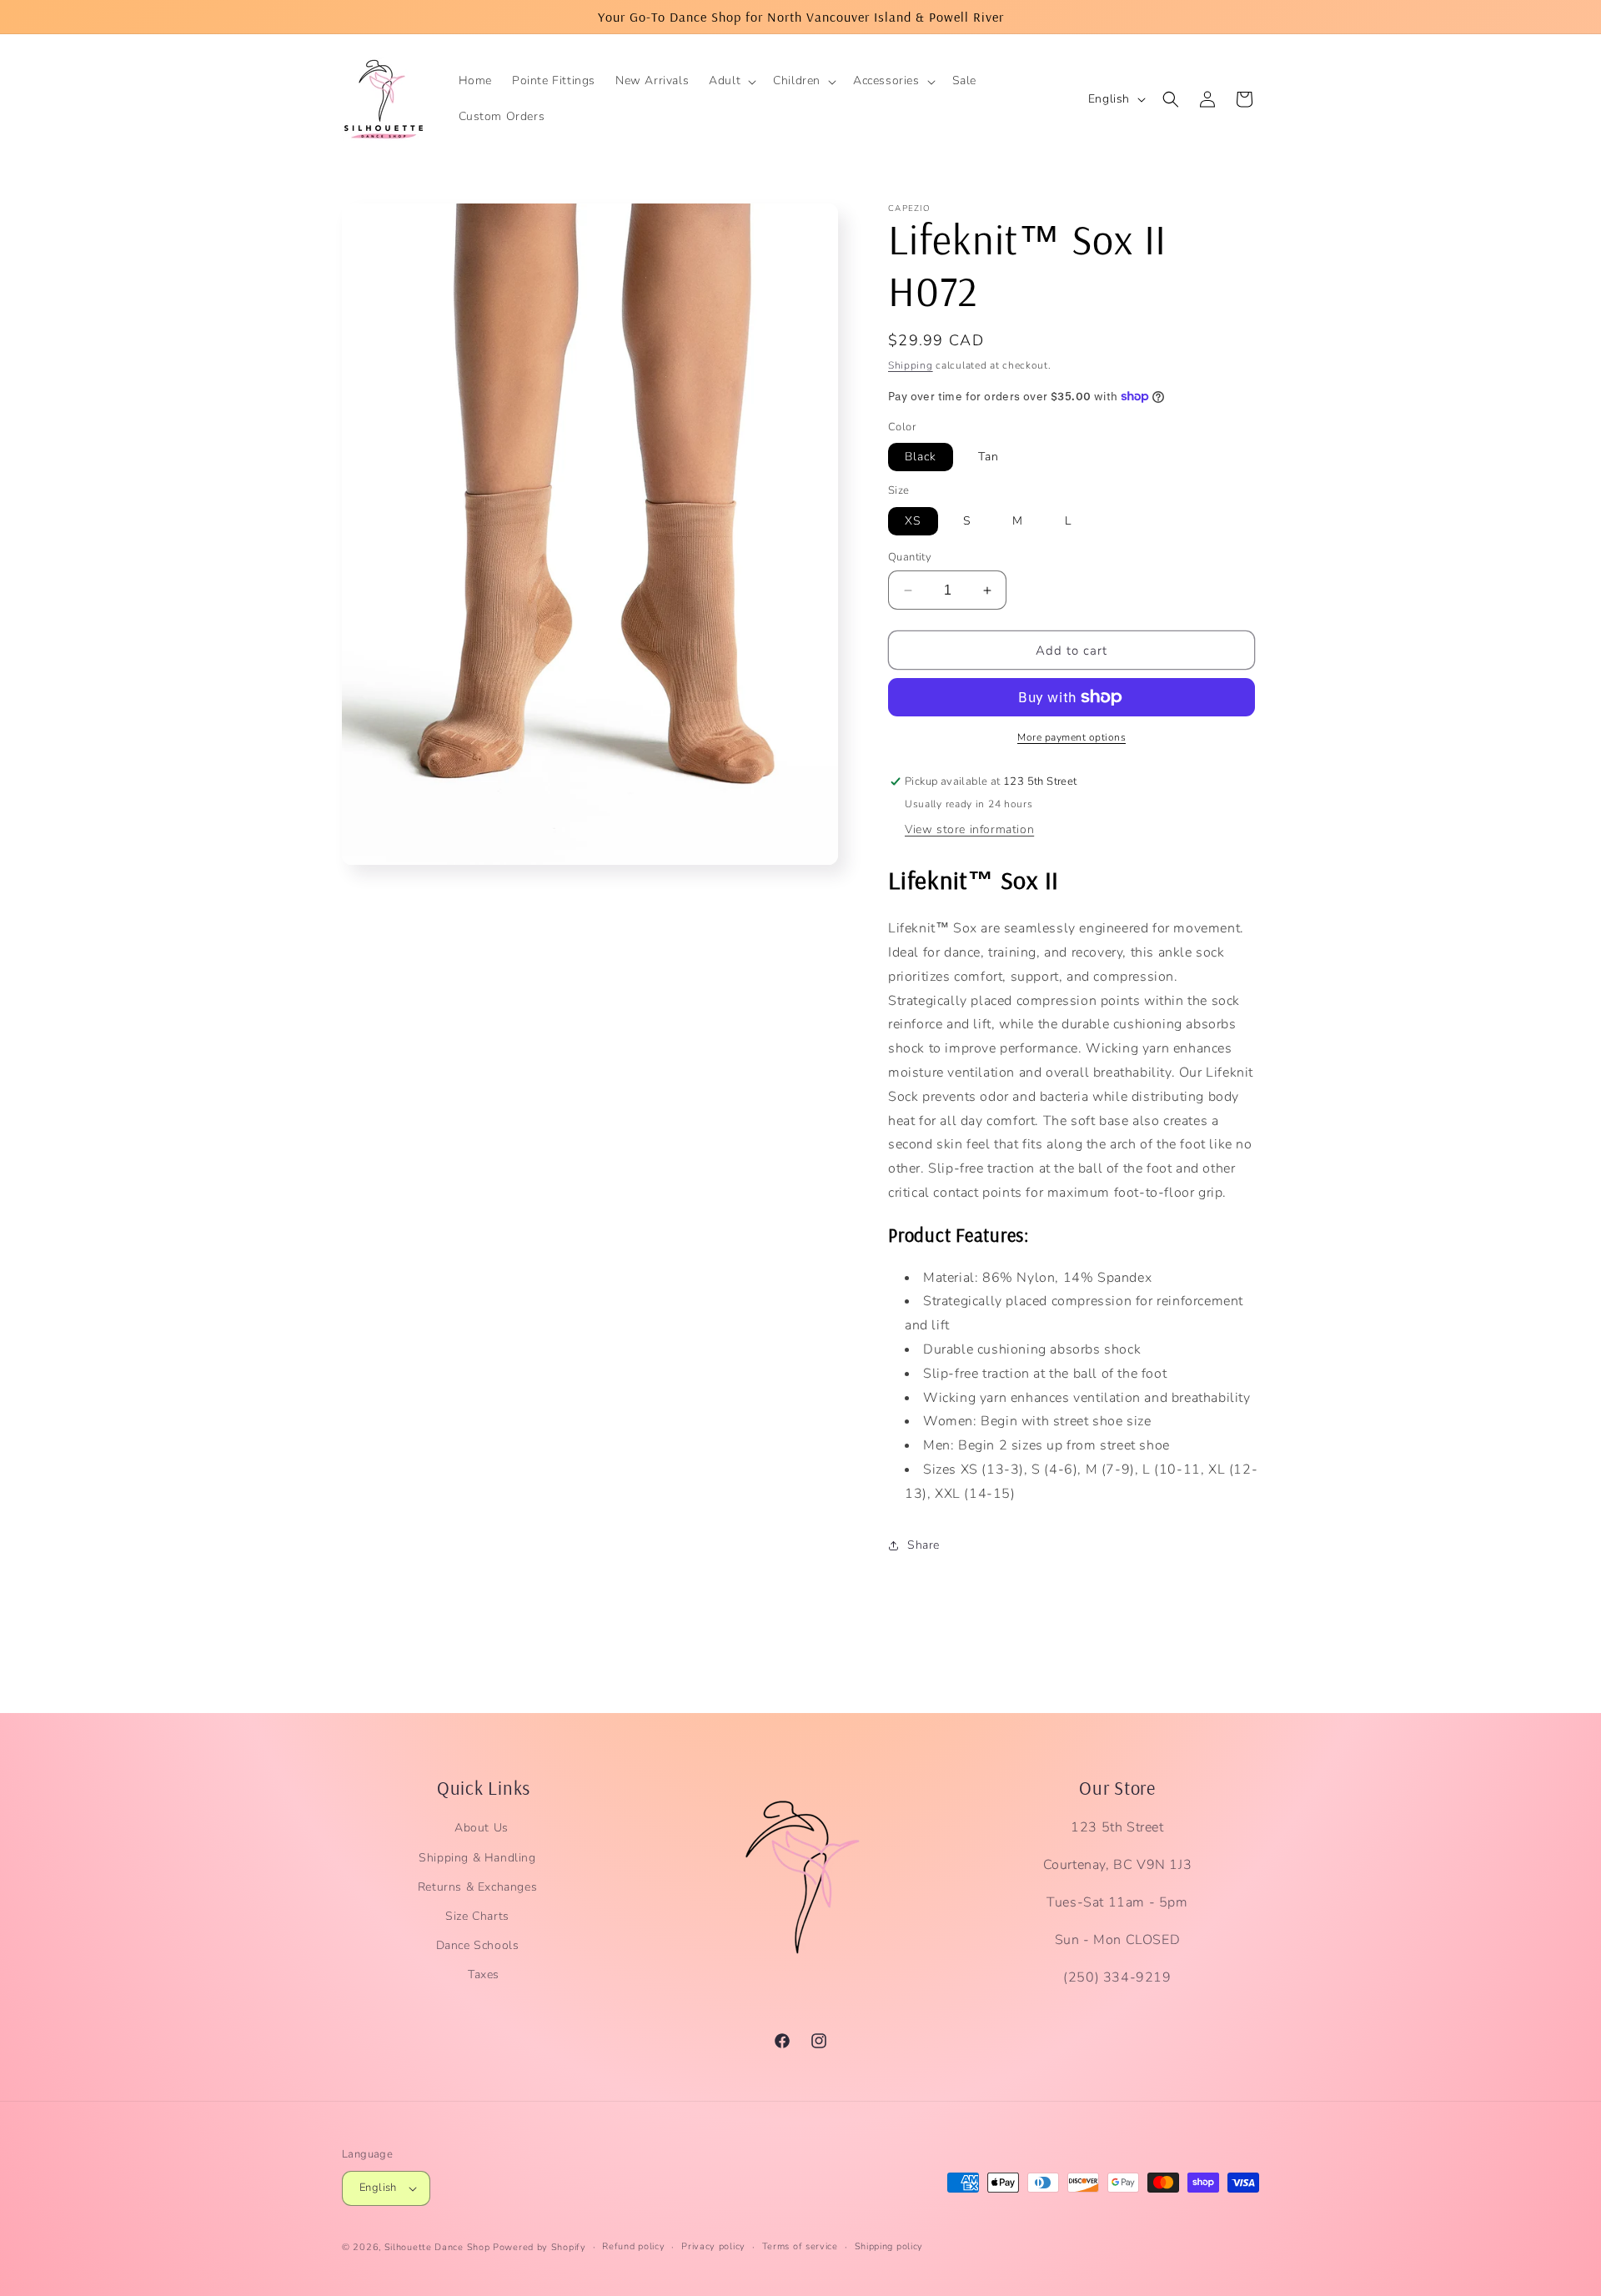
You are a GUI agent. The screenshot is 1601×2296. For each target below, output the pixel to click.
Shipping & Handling (477, 1858)
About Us (482, 1829)
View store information (969, 829)
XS (913, 521)
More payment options (1072, 737)
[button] (731, 81)
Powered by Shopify (540, 2247)
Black (921, 457)
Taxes (484, 1975)
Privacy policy (713, 2246)
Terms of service (800, 2246)
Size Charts (477, 1916)
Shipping (911, 365)
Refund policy (633, 2246)
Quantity (910, 557)
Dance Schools (478, 1945)
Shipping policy (889, 2246)
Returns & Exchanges (477, 1887)
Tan (989, 457)
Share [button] (923, 1545)
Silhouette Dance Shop (437, 2247)
